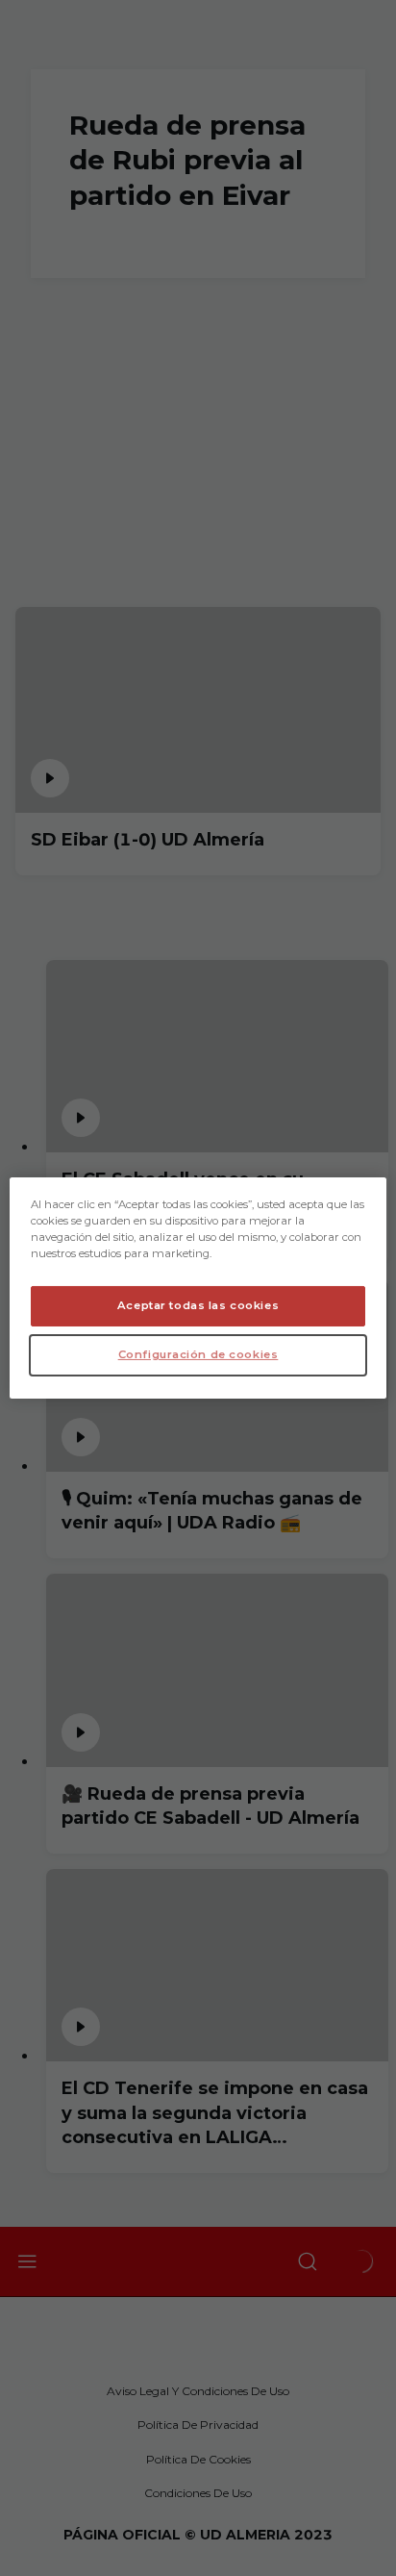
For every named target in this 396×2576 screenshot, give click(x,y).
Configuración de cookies (198, 1354)
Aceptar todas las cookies (198, 1305)
